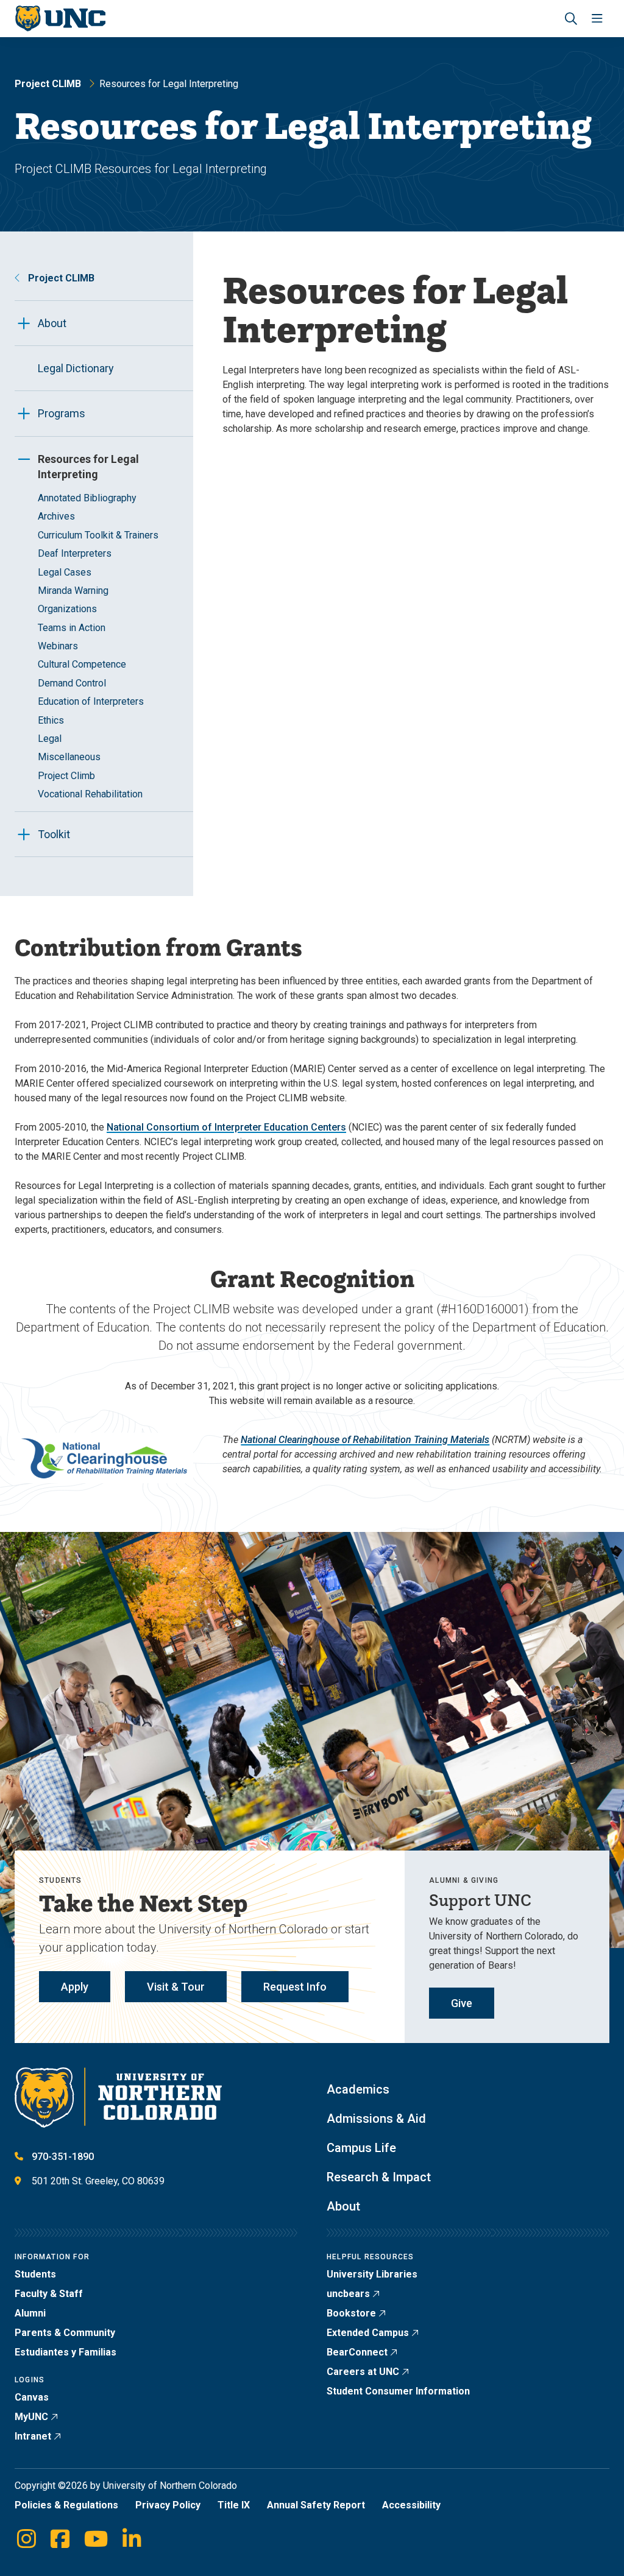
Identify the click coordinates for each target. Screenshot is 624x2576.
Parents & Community (65, 2333)
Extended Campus (368, 2333)
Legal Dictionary (76, 368)
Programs (62, 413)
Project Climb (66, 776)
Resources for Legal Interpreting (88, 467)
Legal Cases (65, 572)
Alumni (30, 2313)
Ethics (51, 720)
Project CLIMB (48, 84)
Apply (75, 1987)
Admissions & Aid (376, 2119)
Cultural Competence (82, 664)
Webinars (58, 646)
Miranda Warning (73, 591)
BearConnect (357, 2352)
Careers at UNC (363, 2372)
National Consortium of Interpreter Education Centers (226, 1127)
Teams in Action (72, 628)
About (52, 323)
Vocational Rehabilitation (90, 794)
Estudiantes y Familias (66, 2352)
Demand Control (72, 683)
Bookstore (351, 2313)
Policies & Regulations (66, 2505)
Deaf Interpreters (75, 553)
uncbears (348, 2294)
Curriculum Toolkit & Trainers (98, 535)
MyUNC (31, 2417)
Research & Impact (379, 2177)
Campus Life (361, 2148)
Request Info (295, 1987)
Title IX (234, 2505)
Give (462, 2003)
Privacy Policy (168, 2505)
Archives (56, 516)
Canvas (32, 2397)
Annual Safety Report (316, 2505)
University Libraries (372, 2274)
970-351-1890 (63, 2157)
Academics (358, 2089)
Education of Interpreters (91, 701)
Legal (50, 739)
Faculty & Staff (49, 2294)
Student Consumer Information (398, 2391)
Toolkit (54, 834)
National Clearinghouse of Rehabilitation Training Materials (365, 1440)
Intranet (33, 2436)
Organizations (67, 609)
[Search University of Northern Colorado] (571, 19)
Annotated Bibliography (87, 498)
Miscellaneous (69, 757)
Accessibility (411, 2505)
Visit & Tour (176, 1987)
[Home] (60, 19)
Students (35, 2274)
